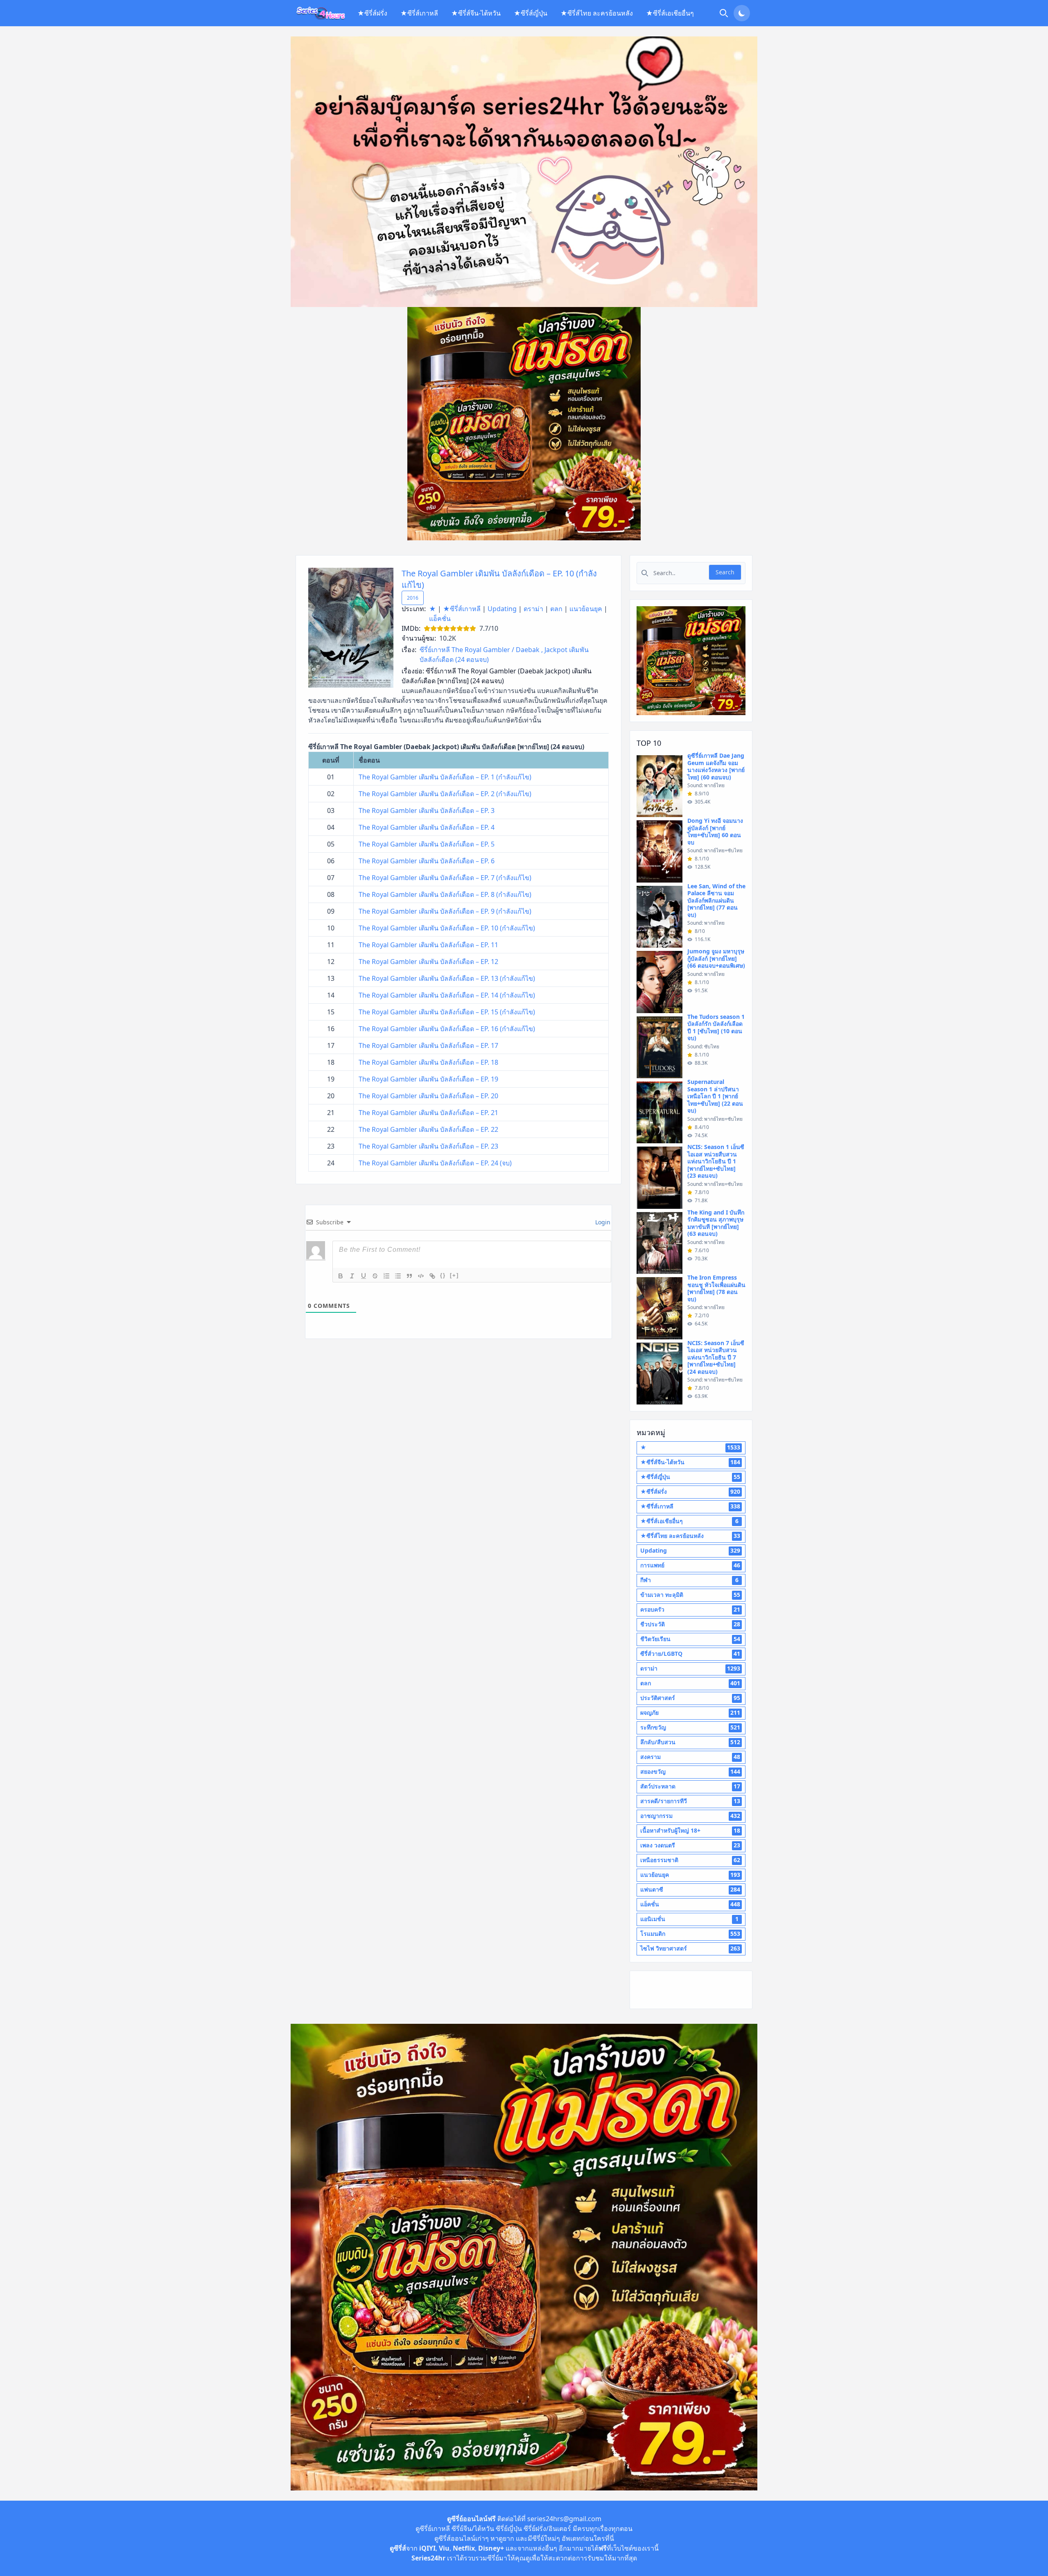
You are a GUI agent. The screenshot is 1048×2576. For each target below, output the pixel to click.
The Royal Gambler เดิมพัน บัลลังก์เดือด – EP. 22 (428, 1129)
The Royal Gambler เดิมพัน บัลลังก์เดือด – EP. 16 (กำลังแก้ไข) (447, 1029)
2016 (413, 598)
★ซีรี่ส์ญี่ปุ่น (531, 13)
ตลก (556, 609)
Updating (502, 609)
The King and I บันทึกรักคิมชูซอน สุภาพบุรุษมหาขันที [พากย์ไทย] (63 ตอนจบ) (716, 1223)
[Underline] (364, 1276)
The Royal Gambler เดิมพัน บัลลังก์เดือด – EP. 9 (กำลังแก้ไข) (445, 911)
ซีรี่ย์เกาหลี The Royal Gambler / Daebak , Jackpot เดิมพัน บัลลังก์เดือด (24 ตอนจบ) (504, 655)
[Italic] (352, 1276)
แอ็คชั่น (440, 619)
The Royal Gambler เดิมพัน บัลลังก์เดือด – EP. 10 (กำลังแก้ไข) (447, 928)
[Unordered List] (398, 1276)
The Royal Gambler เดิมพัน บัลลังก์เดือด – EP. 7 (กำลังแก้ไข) (445, 878)
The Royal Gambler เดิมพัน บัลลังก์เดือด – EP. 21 (428, 1113)
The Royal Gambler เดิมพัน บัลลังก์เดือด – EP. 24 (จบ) (435, 1163)
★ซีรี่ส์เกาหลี (419, 13)
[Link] (432, 1276)
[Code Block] (421, 1276)
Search (725, 572)
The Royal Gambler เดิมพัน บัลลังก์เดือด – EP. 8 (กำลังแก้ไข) (445, 894)
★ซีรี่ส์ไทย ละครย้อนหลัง (597, 13)
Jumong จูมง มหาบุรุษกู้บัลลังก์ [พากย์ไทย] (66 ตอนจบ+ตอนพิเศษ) (716, 958)
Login (602, 1222)
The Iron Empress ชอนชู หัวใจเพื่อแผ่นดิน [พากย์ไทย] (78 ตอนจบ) (716, 1288)
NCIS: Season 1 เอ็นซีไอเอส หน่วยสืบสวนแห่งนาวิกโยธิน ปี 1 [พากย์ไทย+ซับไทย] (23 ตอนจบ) (716, 1161)
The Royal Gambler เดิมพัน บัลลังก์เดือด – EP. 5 (427, 844)
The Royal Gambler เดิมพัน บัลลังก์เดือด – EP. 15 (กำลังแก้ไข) (447, 1012)
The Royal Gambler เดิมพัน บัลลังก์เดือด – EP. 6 (427, 861)
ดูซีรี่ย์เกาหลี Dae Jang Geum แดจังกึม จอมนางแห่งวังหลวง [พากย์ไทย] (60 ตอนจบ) (716, 766)
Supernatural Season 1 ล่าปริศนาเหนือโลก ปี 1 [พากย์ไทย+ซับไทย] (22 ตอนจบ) (715, 1096)
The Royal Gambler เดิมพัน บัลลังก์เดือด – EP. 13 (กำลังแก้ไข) (447, 978)
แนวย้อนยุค (586, 609)
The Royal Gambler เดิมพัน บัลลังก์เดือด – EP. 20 (428, 1096)
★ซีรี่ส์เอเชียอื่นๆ (670, 13)
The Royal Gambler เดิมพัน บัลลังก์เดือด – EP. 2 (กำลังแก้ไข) (445, 794)
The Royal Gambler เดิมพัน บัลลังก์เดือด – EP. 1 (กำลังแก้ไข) (445, 777)
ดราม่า (533, 609)
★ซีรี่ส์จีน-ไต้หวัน (476, 13)
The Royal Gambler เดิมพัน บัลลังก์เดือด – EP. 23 (428, 1146)
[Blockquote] (409, 1276)
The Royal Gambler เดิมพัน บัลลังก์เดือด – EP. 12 (428, 962)
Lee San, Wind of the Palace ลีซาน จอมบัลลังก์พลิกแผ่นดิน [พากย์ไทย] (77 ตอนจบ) (716, 900)
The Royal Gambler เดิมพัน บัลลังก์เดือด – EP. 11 (428, 945)
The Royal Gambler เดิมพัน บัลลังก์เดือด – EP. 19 (428, 1079)
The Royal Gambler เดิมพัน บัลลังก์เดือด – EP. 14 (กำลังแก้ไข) (447, 995)
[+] (454, 1275)
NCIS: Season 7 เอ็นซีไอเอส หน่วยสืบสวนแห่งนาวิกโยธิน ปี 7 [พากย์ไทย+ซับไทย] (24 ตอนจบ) (716, 1357)
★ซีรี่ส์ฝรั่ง (372, 13)
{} (443, 1275)
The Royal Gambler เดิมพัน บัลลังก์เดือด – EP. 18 (428, 1062)
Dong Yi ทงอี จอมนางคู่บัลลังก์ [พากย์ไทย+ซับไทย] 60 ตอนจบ (715, 831)
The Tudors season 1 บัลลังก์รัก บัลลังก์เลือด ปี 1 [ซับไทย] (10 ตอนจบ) (716, 1027)
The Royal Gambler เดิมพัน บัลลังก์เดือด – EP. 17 (428, 1045)
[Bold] (341, 1276)
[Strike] (375, 1276)
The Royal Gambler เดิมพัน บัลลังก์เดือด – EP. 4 (427, 827)
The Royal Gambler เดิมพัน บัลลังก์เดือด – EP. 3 (427, 811)
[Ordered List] (386, 1276)
